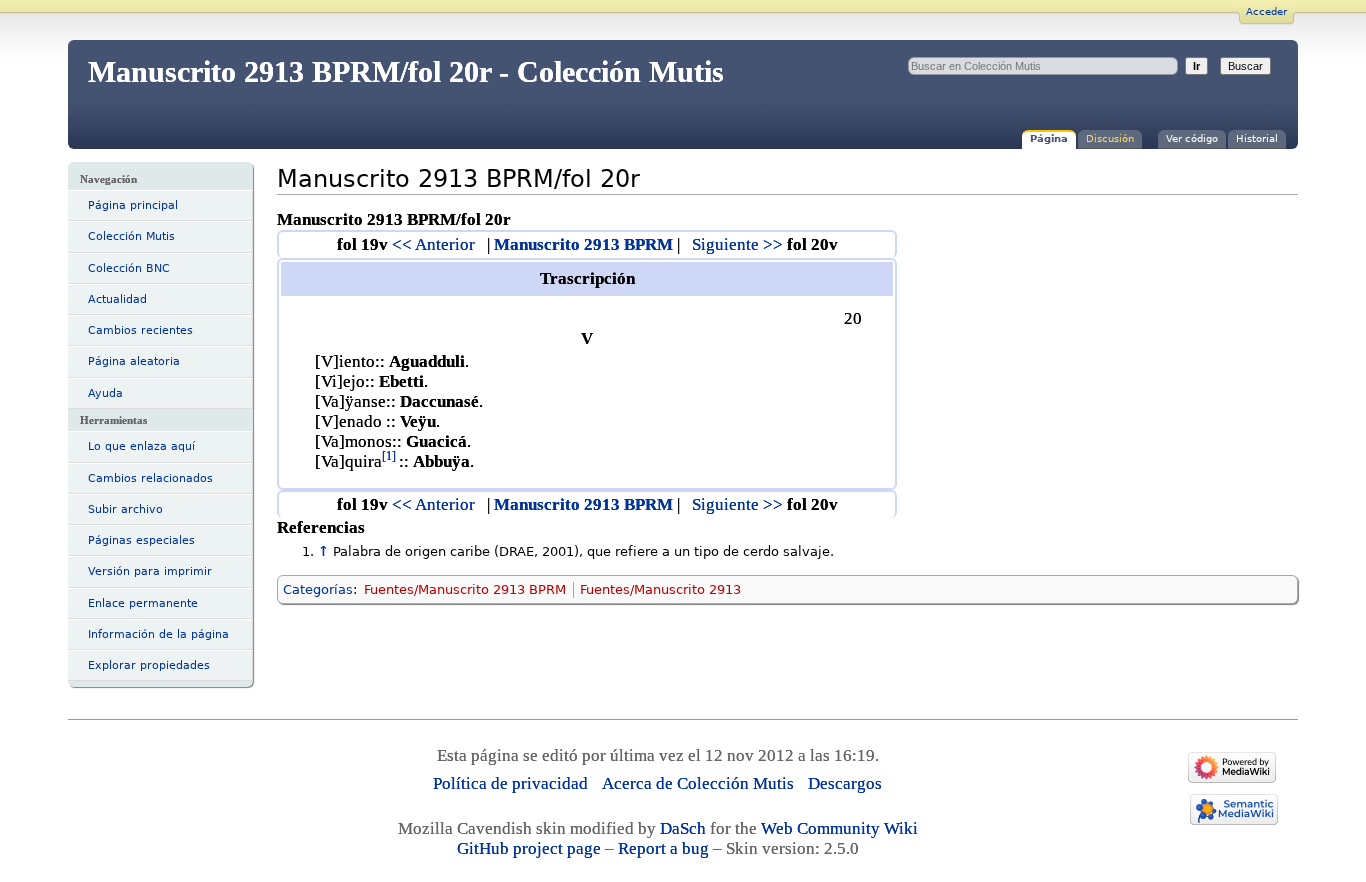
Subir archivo (125, 509)
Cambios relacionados (150, 478)
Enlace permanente (143, 603)
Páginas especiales (141, 540)
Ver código (1192, 138)
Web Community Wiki (839, 828)
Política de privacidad (510, 783)
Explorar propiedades (149, 665)
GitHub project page (529, 848)
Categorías (318, 589)
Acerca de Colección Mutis (698, 783)
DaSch (683, 828)
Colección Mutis (131, 236)
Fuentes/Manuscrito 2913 (660, 589)
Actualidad (117, 299)
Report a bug (663, 848)
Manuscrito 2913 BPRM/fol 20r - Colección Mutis (406, 71)
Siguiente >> (737, 244)
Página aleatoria (134, 361)
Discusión (1110, 138)
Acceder (1266, 11)
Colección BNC (129, 268)
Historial (1257, 138)
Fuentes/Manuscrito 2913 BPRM (465, 589)
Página (1049, 138)
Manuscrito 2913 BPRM (583, 244)
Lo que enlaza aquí (141, 446)
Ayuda (105, 393)
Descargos (845, 783)
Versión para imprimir (150, 571)
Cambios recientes (140, 330)
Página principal (133, 205)
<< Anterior (433, 244)
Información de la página (158, 634)
